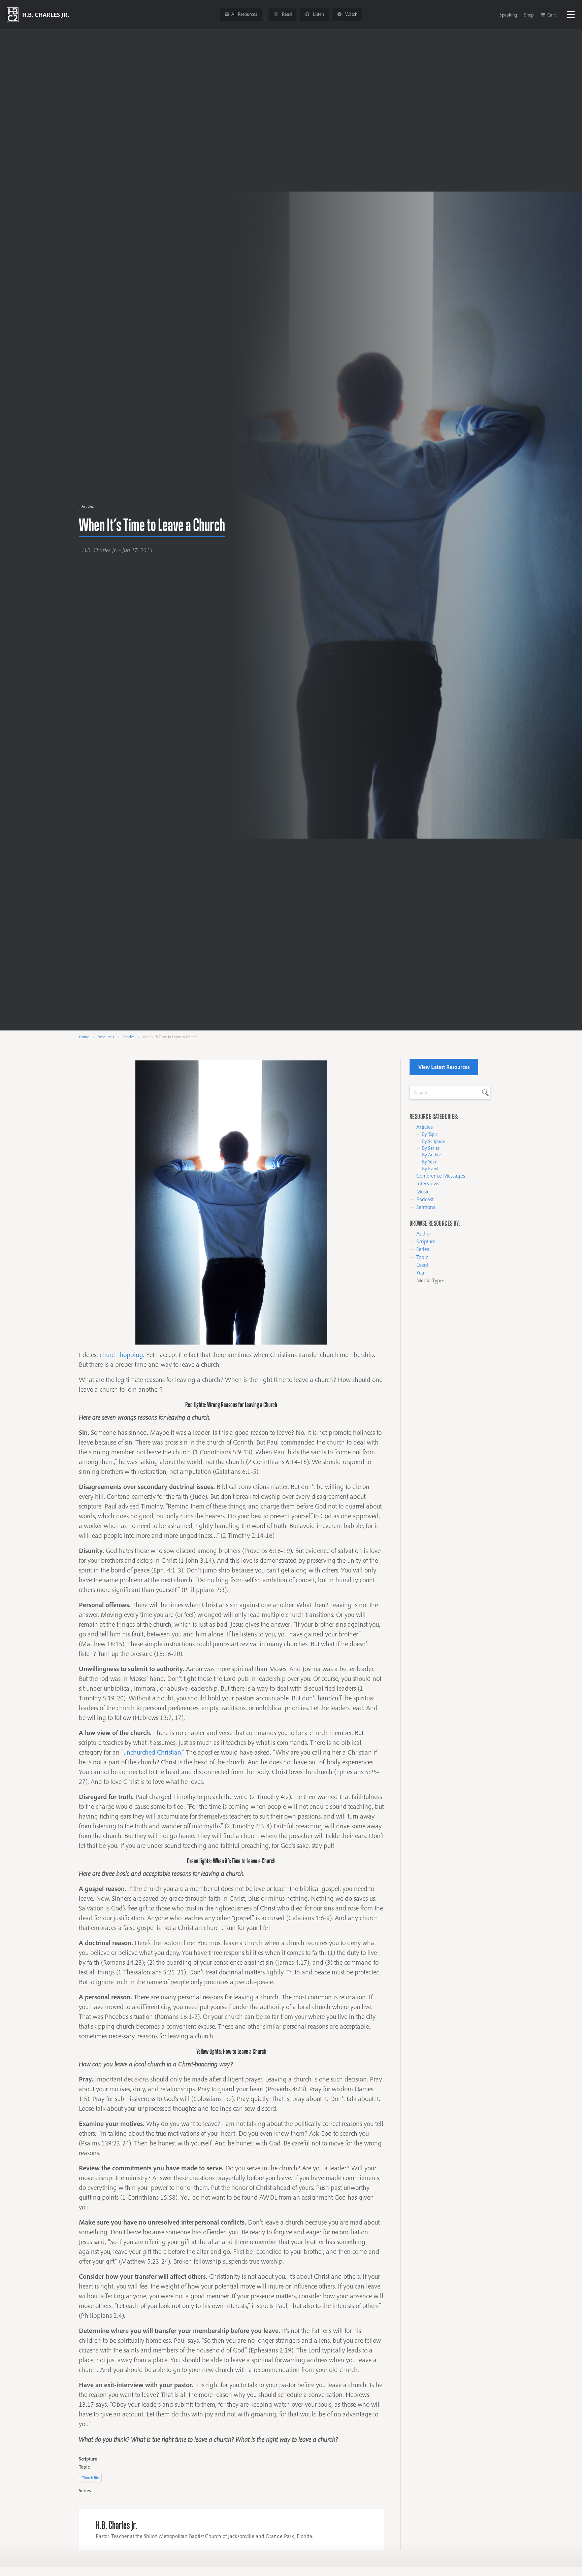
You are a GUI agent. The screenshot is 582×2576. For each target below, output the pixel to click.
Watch (351, 14)
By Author (432, 1155)
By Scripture (434, 1141)
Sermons (426, 1207)
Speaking (508, 15)
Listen (318, 14)
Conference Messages (441, 1176)
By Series (431, 1148)
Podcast (425, 1199)
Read (286, 14)
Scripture (426, 1241)
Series (423, 1249)
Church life (90, 2478)
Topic (422, 1257)
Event (422, 1265)
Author (424, 1233)
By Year (429, 1162)
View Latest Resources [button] (444, 1067)
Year (421, 1273)
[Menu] (571, 15)
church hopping (121, 1355)
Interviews (428, 1183)
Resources (106, 1037)
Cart (552, 15)
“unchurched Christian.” (153, 1752)
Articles (88, 506)
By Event (430, 1168)
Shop (529, 15)
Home (84, 1037)
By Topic (430, 1134)
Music (423, 1191)
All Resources (244, 14)
